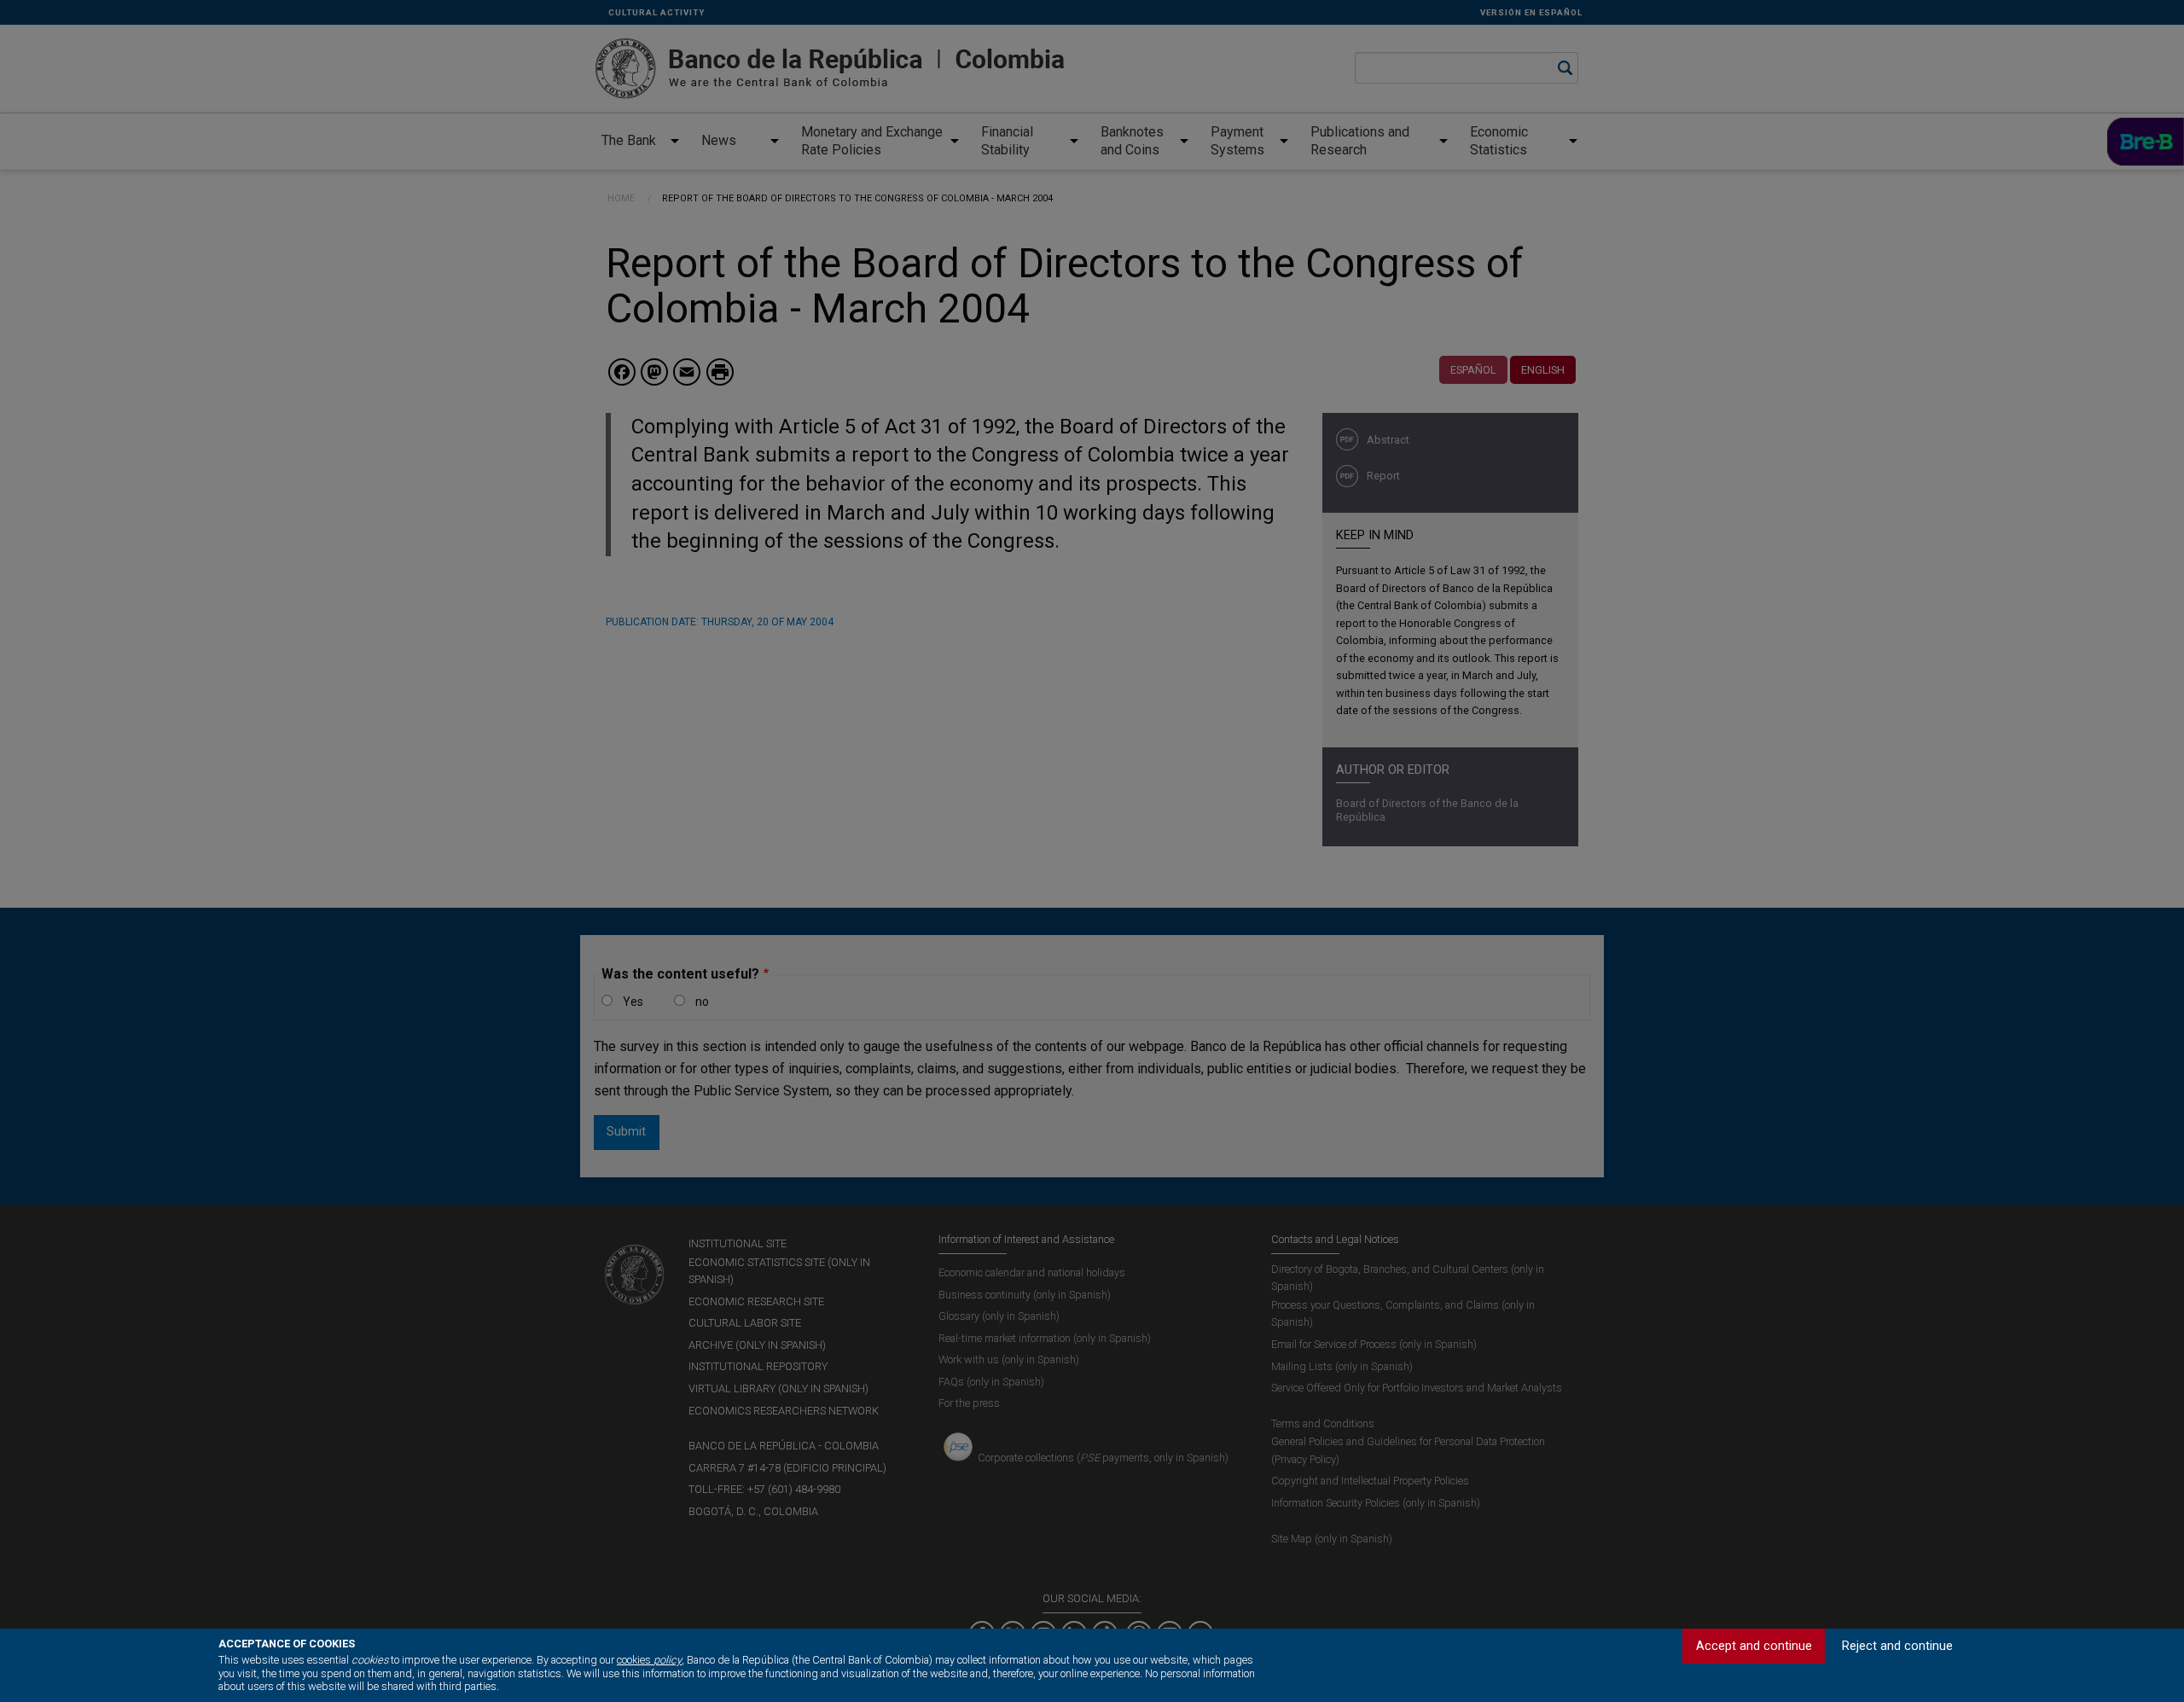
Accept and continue (1754, 1646)
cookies (649, 1660)
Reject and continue (1897, 1646)
